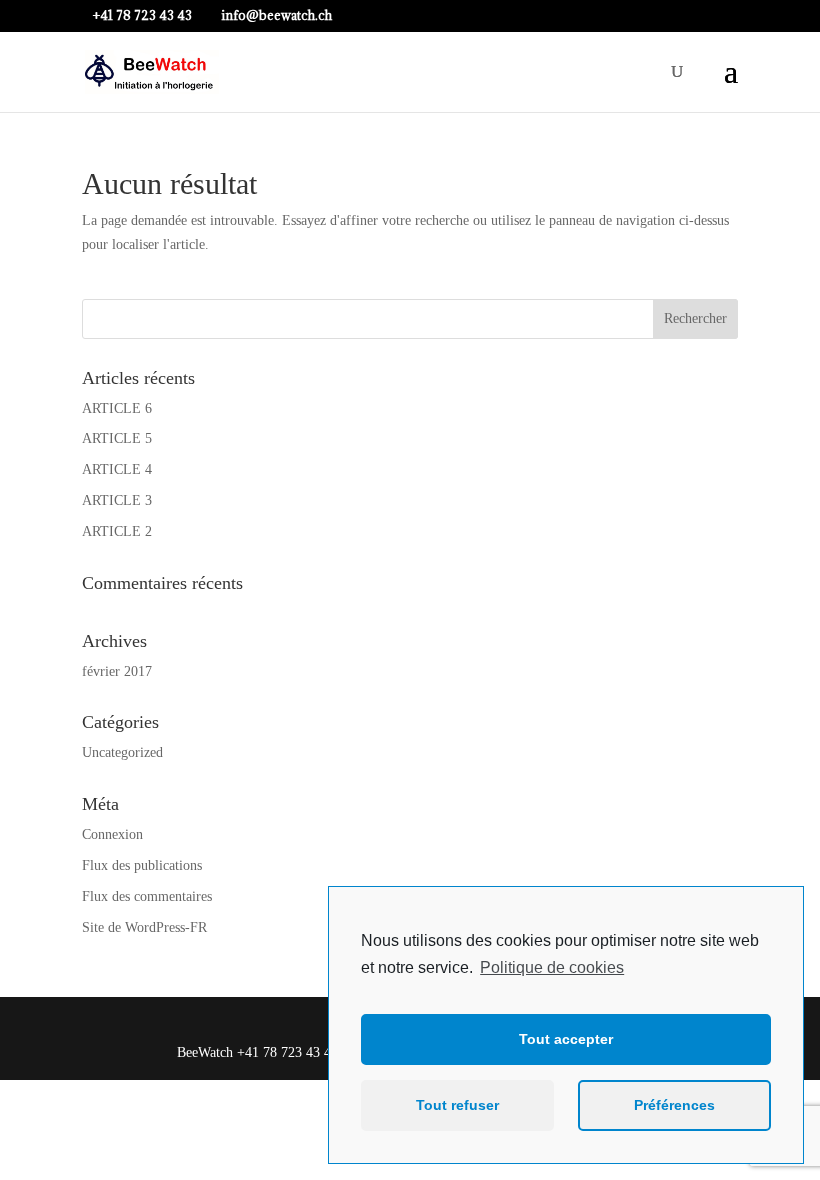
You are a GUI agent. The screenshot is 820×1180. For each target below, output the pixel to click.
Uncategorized (122, 752)
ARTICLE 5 (117, 438)
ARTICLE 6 (117, 408)
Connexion (112, 834)
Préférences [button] (674, 1105)
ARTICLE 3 (117, 500)
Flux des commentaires (147, 896)
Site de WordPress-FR (144, 927)
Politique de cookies (552, 967)
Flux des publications (142, 865)
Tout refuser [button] (457, 1105)
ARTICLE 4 (117, 469)
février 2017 (117, 671)
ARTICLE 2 (117, 531)
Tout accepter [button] (566, 1039)
